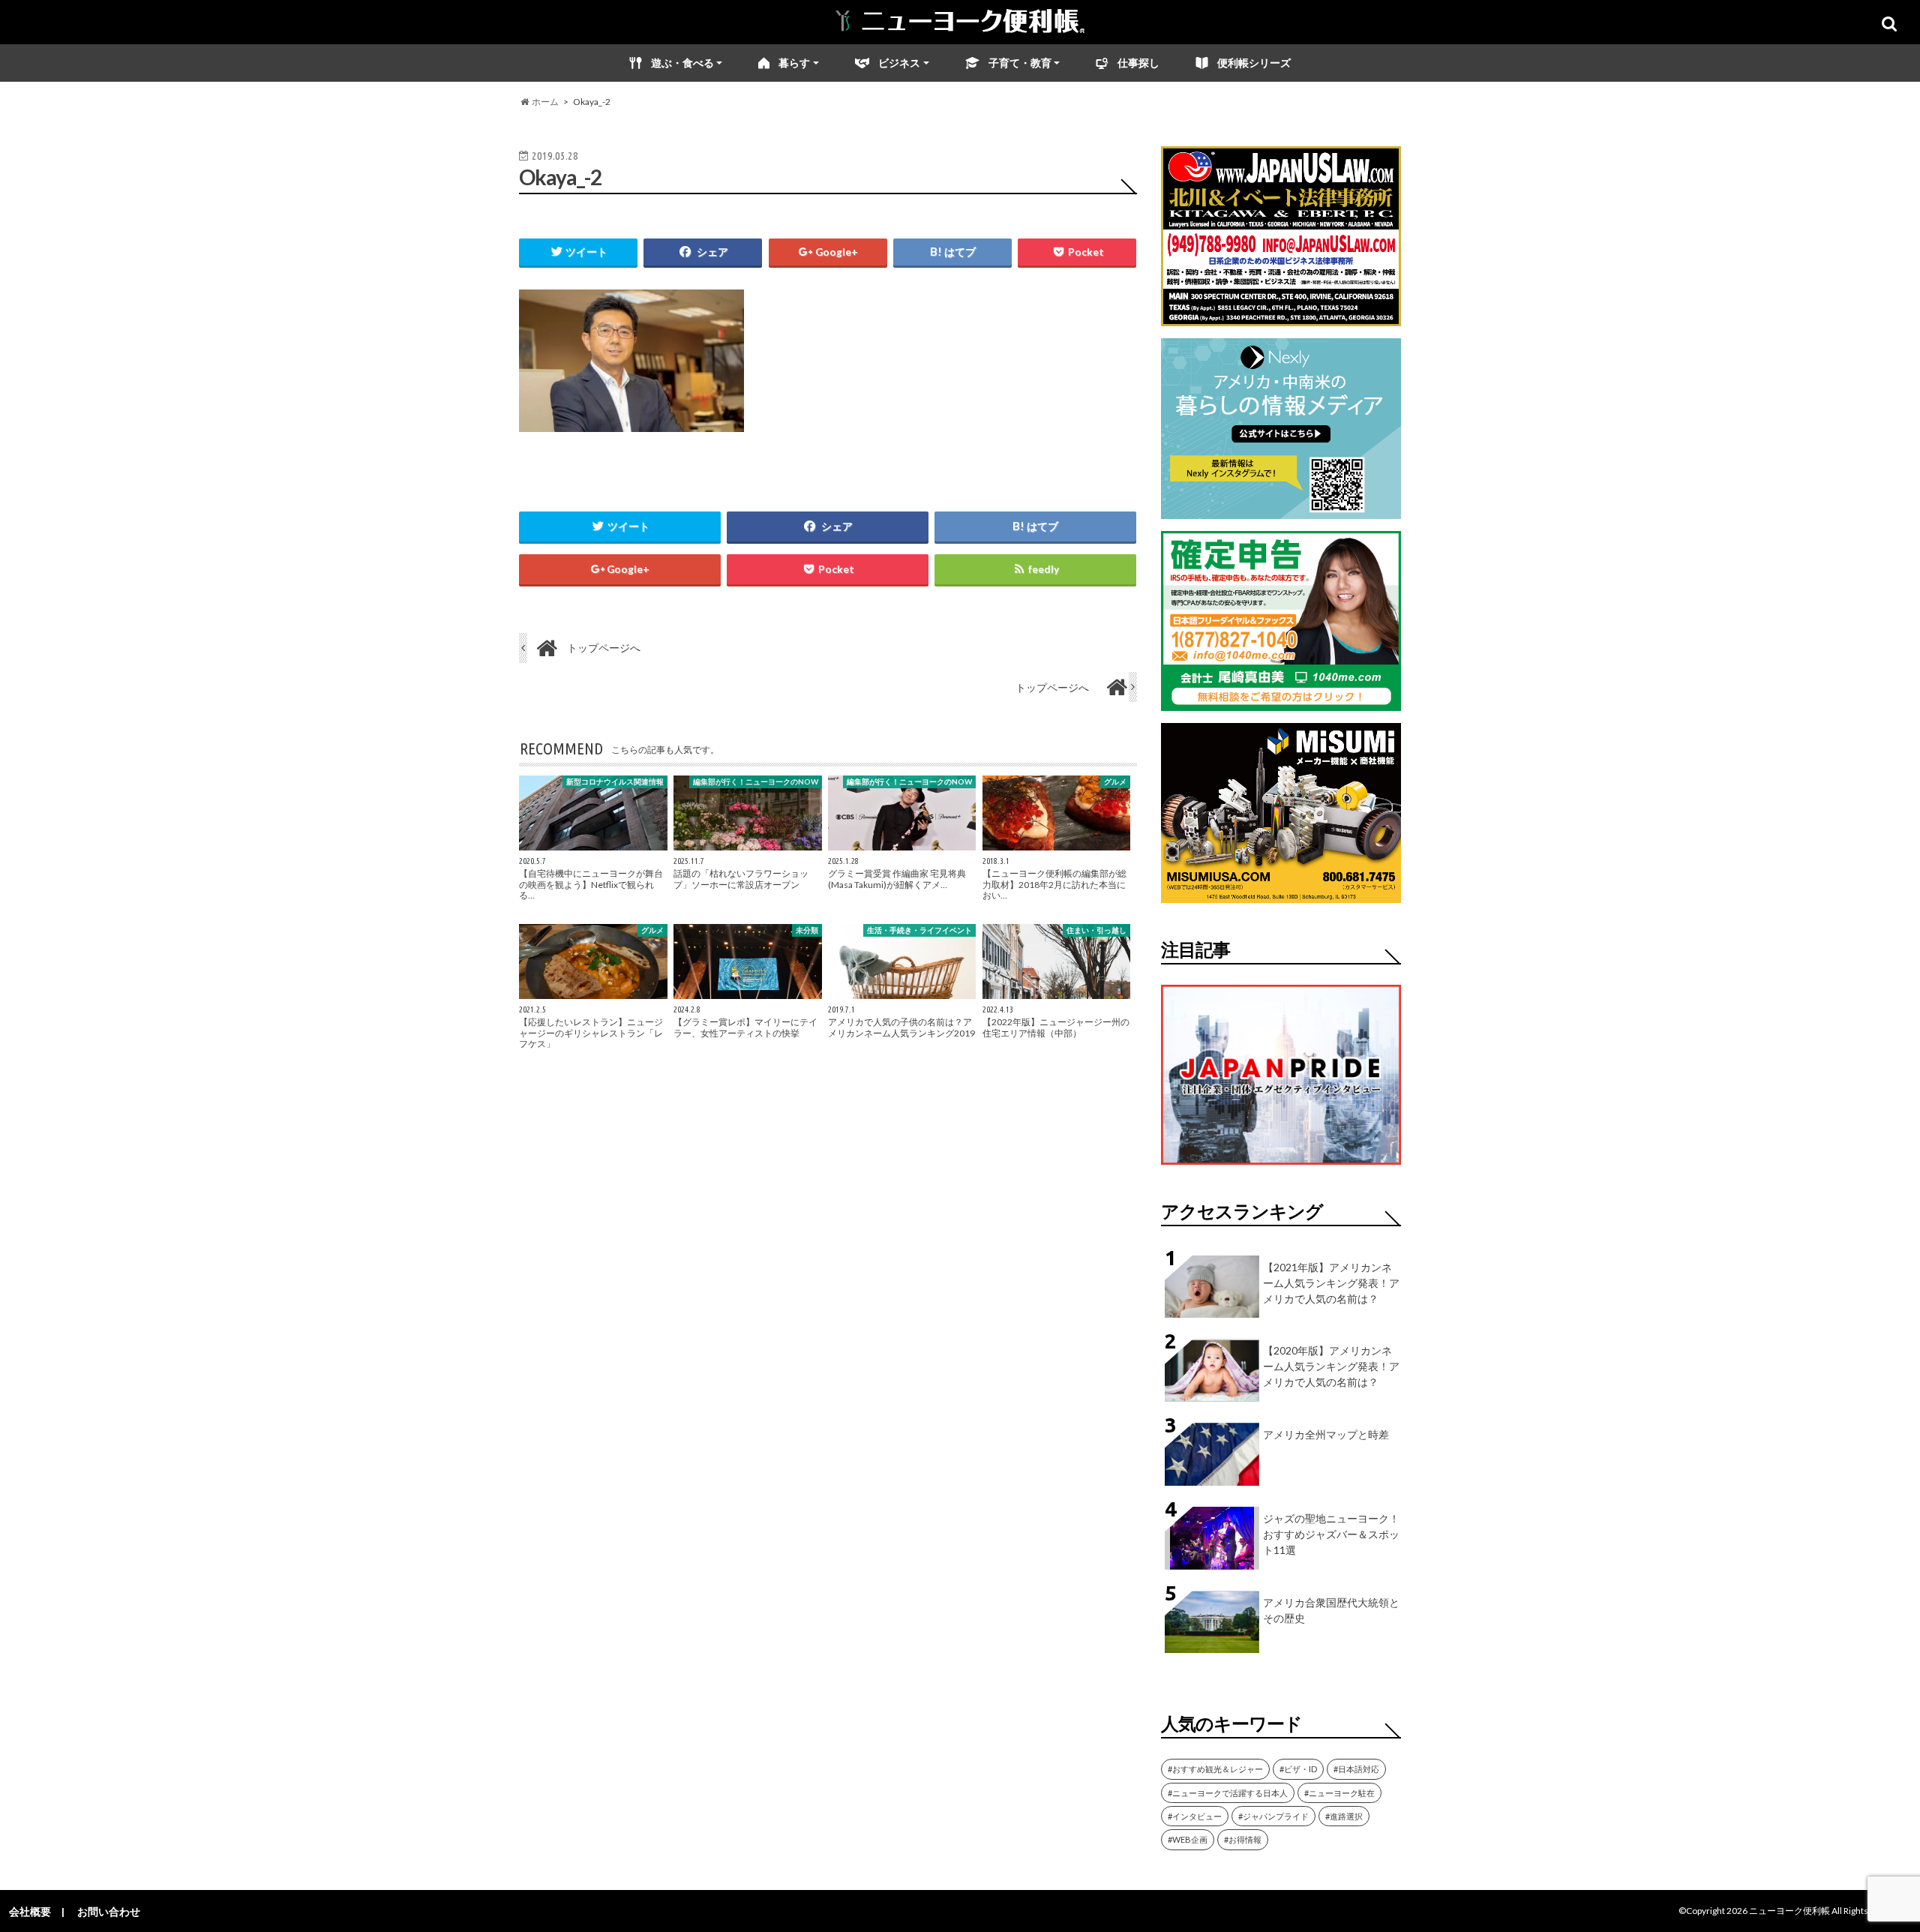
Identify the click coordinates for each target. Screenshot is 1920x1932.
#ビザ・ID (1298, 1769)
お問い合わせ (109, 1911)
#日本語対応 (1356, 1769)
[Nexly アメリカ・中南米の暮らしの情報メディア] (1281, 510)
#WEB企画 (1188, 1839)
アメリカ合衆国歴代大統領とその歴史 (1331, 1610)
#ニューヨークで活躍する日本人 (1228, 1793)
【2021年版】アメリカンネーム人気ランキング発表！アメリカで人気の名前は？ (1331, 1283)
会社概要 (30, 1911)
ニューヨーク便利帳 (1789, 1911)
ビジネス (899, 63)
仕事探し (1138, 63)
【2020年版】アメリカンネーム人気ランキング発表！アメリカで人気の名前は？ (1331, 1366)
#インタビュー (1195, 1816)
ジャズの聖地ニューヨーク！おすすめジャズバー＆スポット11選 (1331, 1534)
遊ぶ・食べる (682, 63)
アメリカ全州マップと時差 (1326, 1434)
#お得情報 (1243, 1839)
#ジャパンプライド (1273, 1816)
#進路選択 (1344, 1816)
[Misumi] (1281, 894)
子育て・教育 (1020, 63)
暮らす (794, 63)
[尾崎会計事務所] (1281, 702)
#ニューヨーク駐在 (1339, 1793)
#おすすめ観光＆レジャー (1215, 1769)
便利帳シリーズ (1254, 63)
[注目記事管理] (1281, 1167)
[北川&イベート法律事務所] (1281, 317)
